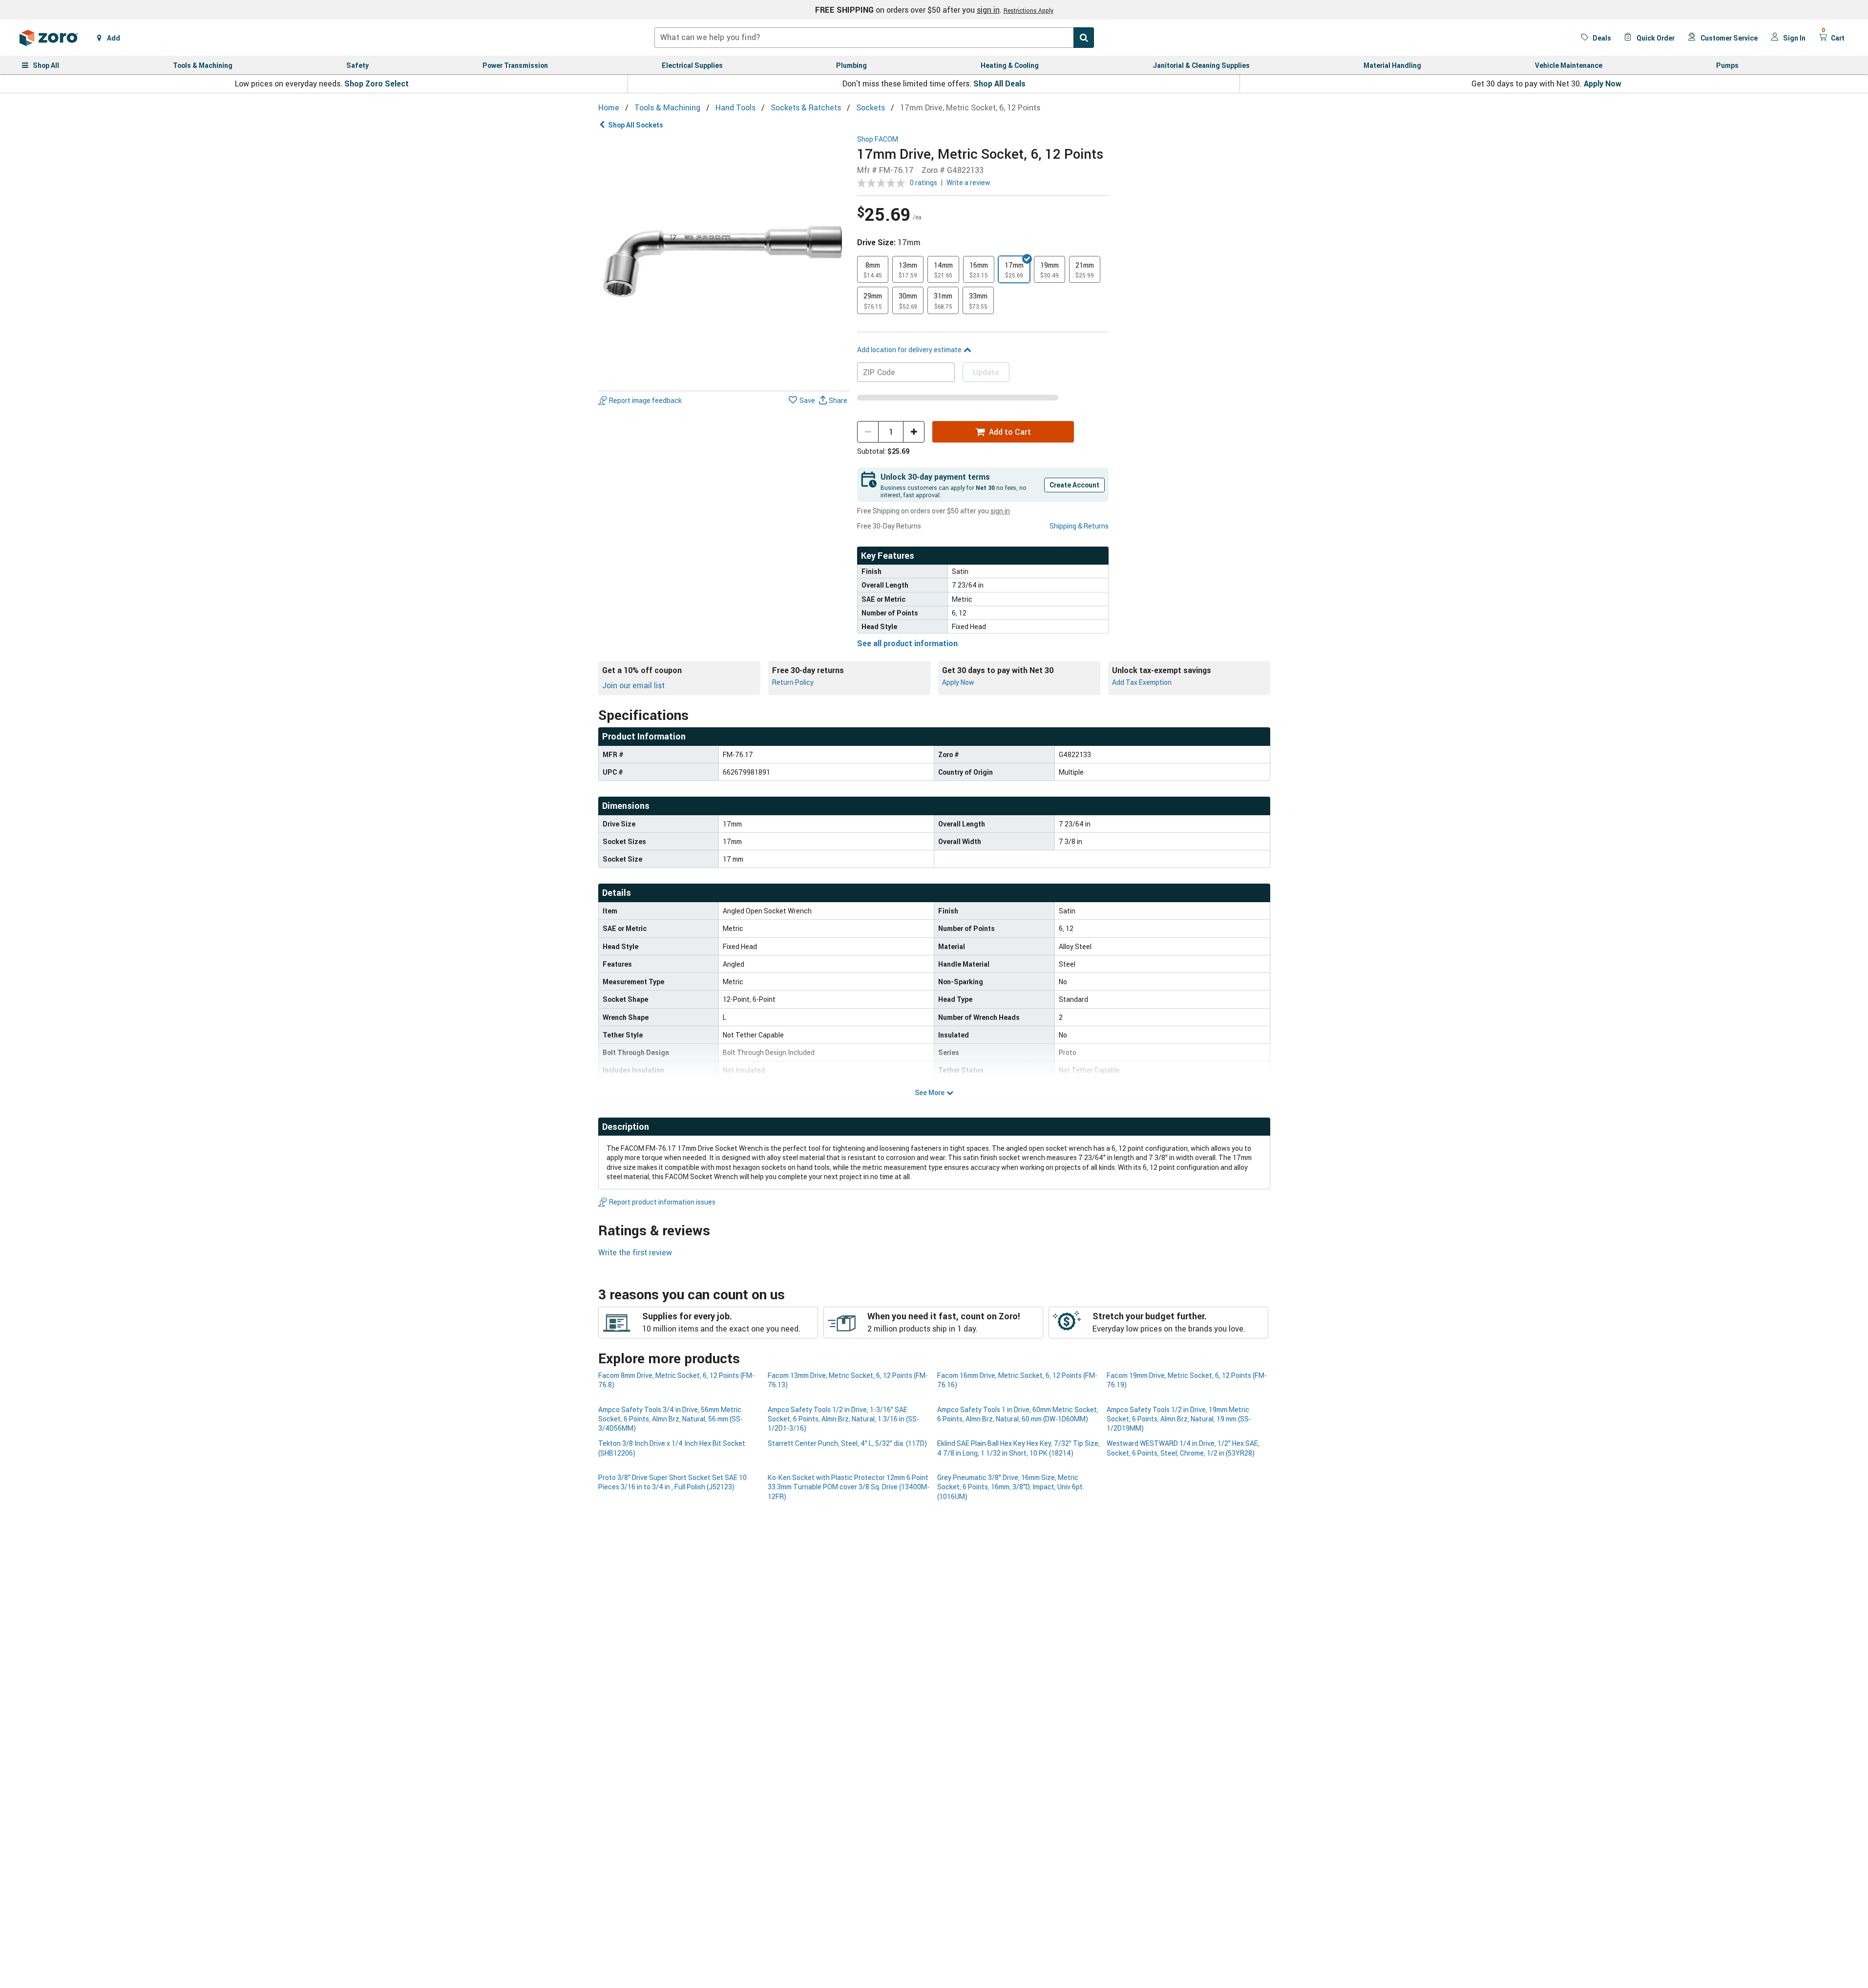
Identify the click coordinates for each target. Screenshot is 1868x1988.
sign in (988, 10)
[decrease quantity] (868, 432)
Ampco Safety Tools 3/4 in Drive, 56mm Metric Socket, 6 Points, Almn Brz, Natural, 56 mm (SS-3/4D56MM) (671, 1419)
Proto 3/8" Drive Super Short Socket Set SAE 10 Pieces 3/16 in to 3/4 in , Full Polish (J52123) (672, 1482)
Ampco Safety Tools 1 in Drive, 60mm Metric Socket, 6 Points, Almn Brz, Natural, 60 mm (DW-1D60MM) (1018, 1414)
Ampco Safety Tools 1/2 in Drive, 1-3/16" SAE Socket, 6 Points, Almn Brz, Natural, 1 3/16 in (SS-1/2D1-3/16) (843, 1419)
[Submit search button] (1084, 38)
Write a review (968, 182)
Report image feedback (645, 400)
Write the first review (635, 1252)
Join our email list (633, 685)
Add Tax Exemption (1142, 682)
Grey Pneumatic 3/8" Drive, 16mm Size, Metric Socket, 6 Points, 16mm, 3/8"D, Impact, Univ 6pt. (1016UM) (1011, 1487)
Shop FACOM (878, 139)
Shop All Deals (999, 84)
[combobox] (874, 38)
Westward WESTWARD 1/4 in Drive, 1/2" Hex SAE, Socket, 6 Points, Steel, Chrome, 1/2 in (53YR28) (1183, 1448)
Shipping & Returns (1079, 526)
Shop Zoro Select (377, 84)
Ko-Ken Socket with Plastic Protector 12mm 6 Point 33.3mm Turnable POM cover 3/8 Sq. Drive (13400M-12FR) (849, 1487)
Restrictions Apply (1028, 10)
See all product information (907, 643)
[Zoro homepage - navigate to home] (49, 38)
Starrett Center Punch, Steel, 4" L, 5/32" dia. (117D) (847, 1443)
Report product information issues (662, 1202)
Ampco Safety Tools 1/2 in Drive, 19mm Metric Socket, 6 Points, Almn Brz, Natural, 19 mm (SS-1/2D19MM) (1179, 1419)
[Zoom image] (724, 261)
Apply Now (1603, 84)
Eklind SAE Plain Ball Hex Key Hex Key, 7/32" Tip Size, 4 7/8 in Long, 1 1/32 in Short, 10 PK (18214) (1018, 1448)
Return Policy (793, 682)
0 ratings (924, 182)
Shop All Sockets (636, 125)
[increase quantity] (914, 432)
